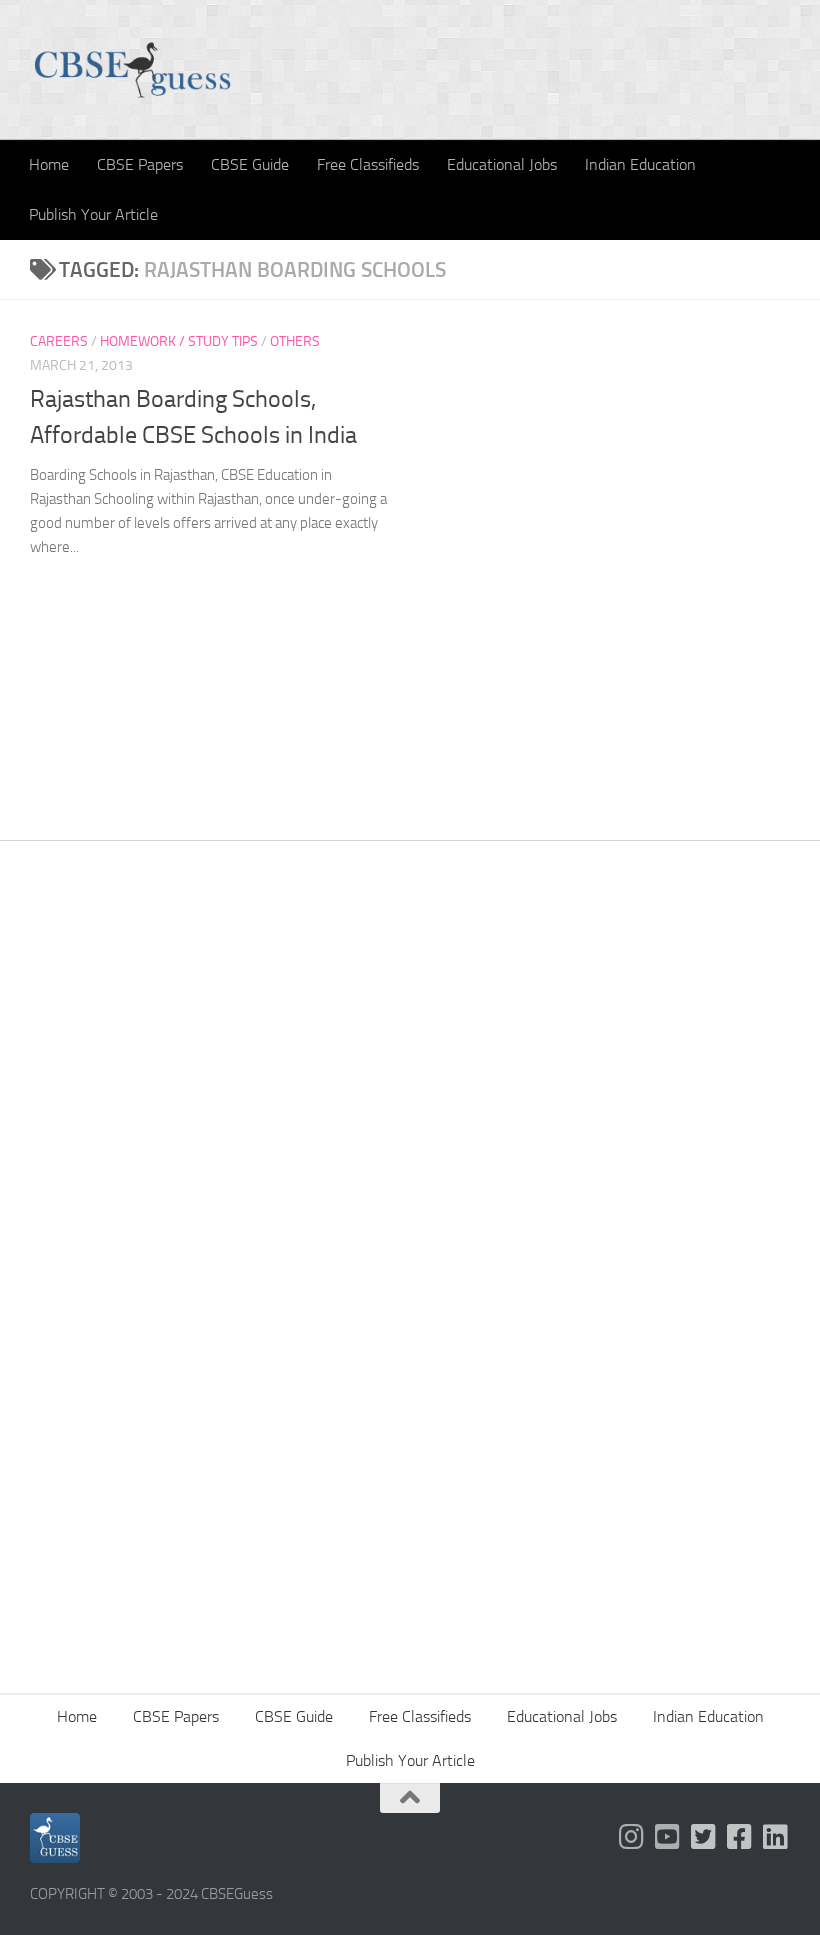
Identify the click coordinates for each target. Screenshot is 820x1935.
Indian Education (640, 164)
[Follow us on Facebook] (740, 1837)
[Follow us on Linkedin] (776, 1837)
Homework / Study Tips (179, 341)
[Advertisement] (410, 1097)
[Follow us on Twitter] (704, 1837)
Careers (59, 341)
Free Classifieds (368, 164)
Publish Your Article (93, 214)
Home (49, 164)
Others (295, 341)
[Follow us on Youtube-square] (668, 1837)
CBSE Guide (250, 164)
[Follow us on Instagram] (632, 1837)
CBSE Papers (140, 164)
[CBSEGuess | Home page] (132, 70)
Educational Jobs (502, 164)
